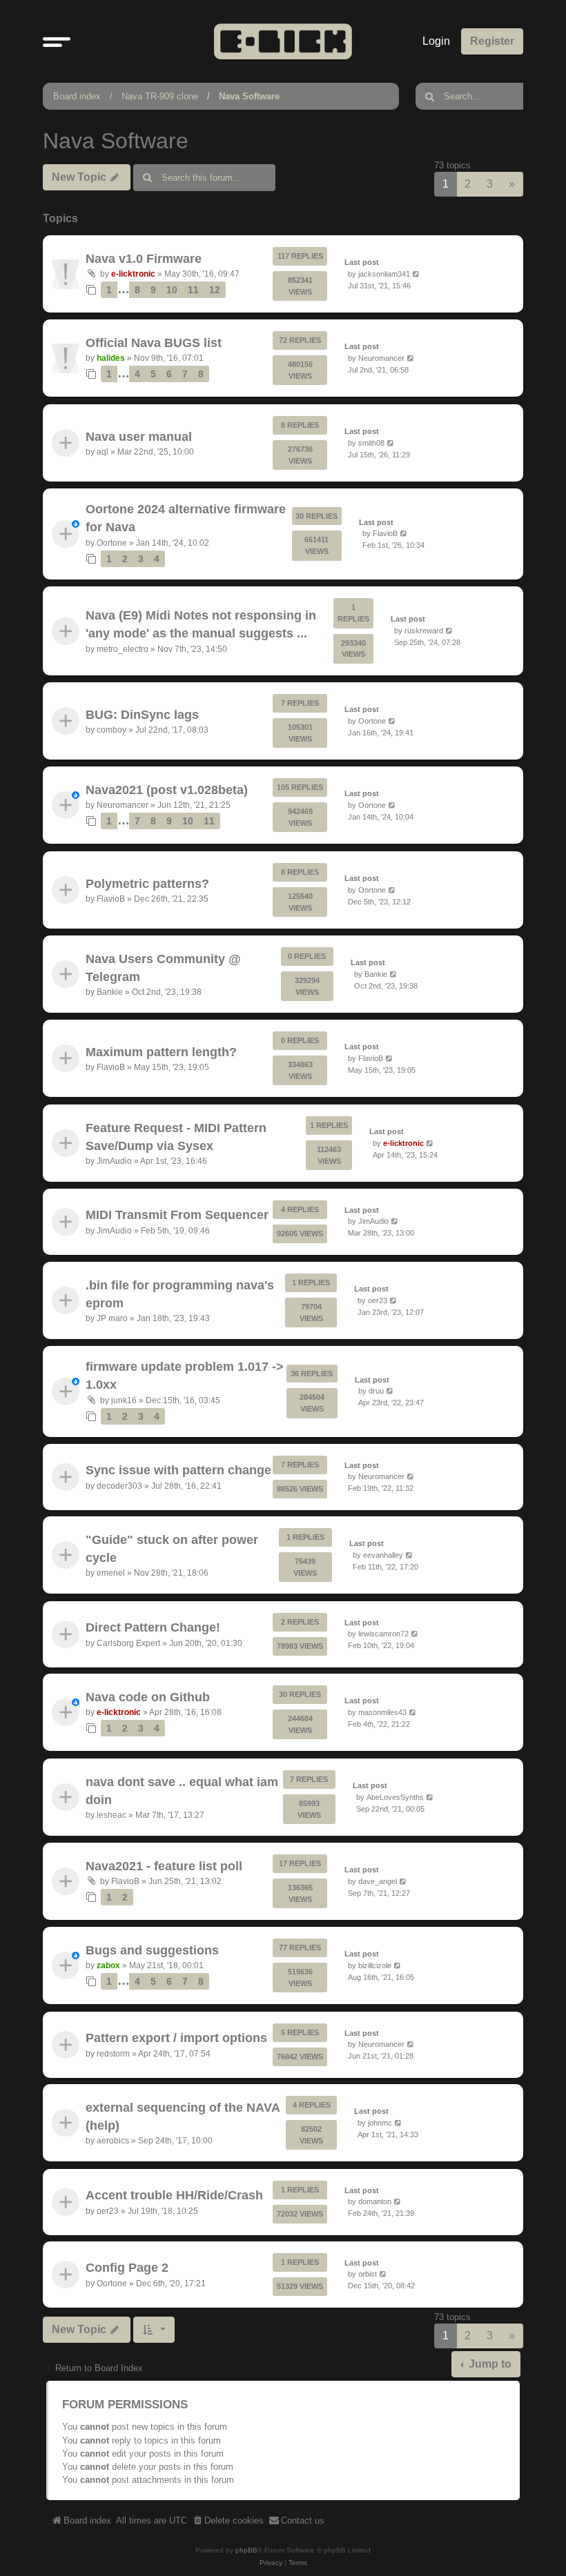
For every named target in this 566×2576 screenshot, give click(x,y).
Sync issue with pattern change (178, 1470)
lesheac (111, 1815)
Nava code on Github (148, 1697)
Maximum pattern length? (161, 1052)
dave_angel (378, 1881)
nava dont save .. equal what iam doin (182, 1790)
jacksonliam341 (384, 274)
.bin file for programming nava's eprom (180, 1294)
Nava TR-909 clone (160, 96)
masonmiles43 (382, 1712)
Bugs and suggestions (152, 1950)
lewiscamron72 (383, 1634)
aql (103, 452)
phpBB (246, 2550)
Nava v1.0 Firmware (144, 258)
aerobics (113, 2141)
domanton (375, 2201)
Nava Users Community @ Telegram (163, 967)
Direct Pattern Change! (153, 1627)
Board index (77, 96)
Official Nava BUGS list (154, 343)
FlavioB (385, 533)
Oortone (112, 543)
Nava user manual (139, 436)
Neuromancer (381, 358)
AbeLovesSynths (395, 1796)
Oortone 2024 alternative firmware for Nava (186, 518)
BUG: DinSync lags (142, 715)
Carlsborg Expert (128, 1643)
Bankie (110, 992)
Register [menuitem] (492, 41)
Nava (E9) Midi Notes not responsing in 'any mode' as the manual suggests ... (201, 624)
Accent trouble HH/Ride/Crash (174, 2195)
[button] (57, 41)
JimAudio (114, 1161)
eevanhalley (383, 1555)
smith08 (371, 442)
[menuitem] (228, 2521)
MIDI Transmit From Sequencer (177, 1215)
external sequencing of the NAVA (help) (183, 2117)
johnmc (380, 2123)
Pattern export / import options (176, 2038)
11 (193, 290)
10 (172, 290)
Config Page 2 (127, 2268)
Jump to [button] (489, 2364)
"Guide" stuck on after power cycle (172, 1549)
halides (111, 358)
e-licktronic (133, 274)
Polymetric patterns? (147, 883)
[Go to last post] (417, 274)
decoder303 (119, 1485)
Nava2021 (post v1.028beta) (167, 790)
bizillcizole (375, 1965)
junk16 (124, 1400)
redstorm (113, 2054)
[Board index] (283, 41)
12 (215, 290)
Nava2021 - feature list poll (164, 1866)
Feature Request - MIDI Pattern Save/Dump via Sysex (176, 1136)
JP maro (112, 1318)
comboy (111, 730)
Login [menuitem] (436, 41)
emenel (111, 1574)
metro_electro (123, 648)
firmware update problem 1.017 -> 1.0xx (185, 1376)
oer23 (378, 1300)
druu (376, 1391)
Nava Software (249, 96)
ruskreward (424, 631)
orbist (368, 2275)
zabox (108, 1965)
